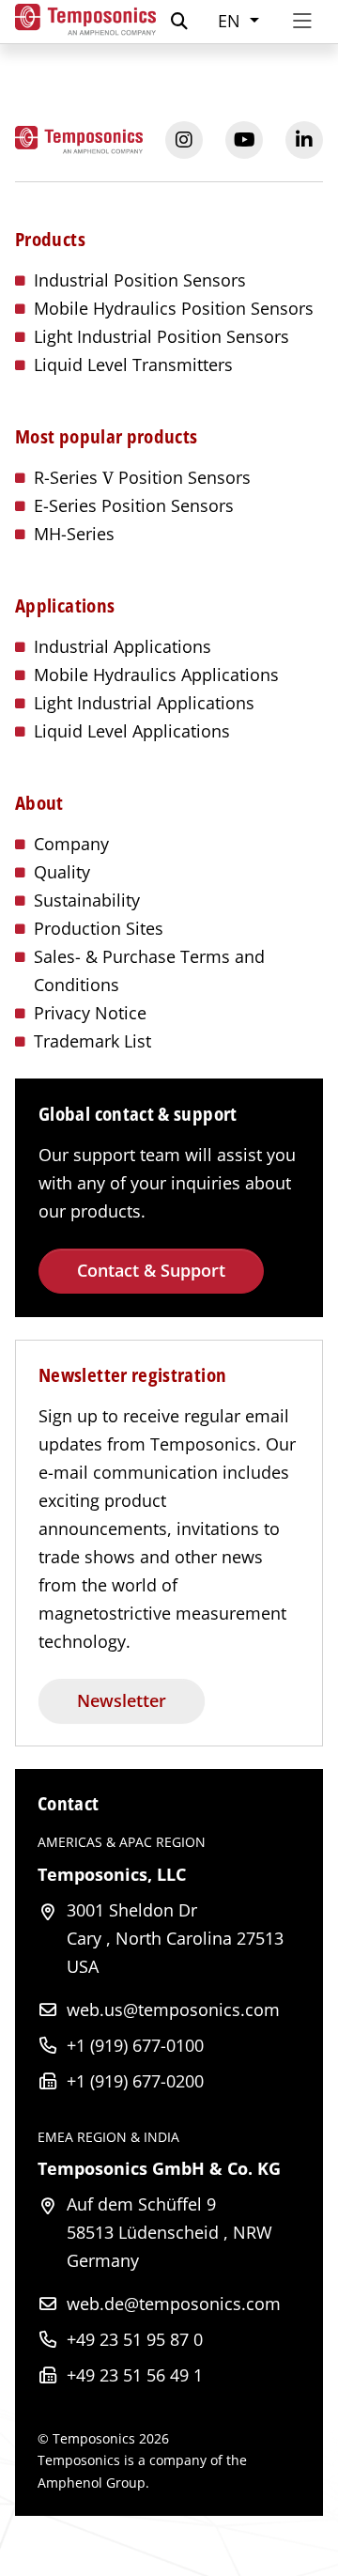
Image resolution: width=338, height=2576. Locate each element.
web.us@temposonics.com (173, 2010)
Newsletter (122, 1700)
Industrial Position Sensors (140, 280)
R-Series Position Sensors (142, 477)
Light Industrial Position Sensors (161, 336)
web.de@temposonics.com (174, 2304)
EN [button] (231, 21)
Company (71, 844)
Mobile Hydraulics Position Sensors (174, 308)
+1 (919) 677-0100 (135, 2045)
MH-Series (74, 534)
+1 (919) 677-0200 (135, 2081)
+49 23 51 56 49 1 (135, 2375)
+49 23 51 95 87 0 (135, 2339)
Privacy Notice (90, 1013)
